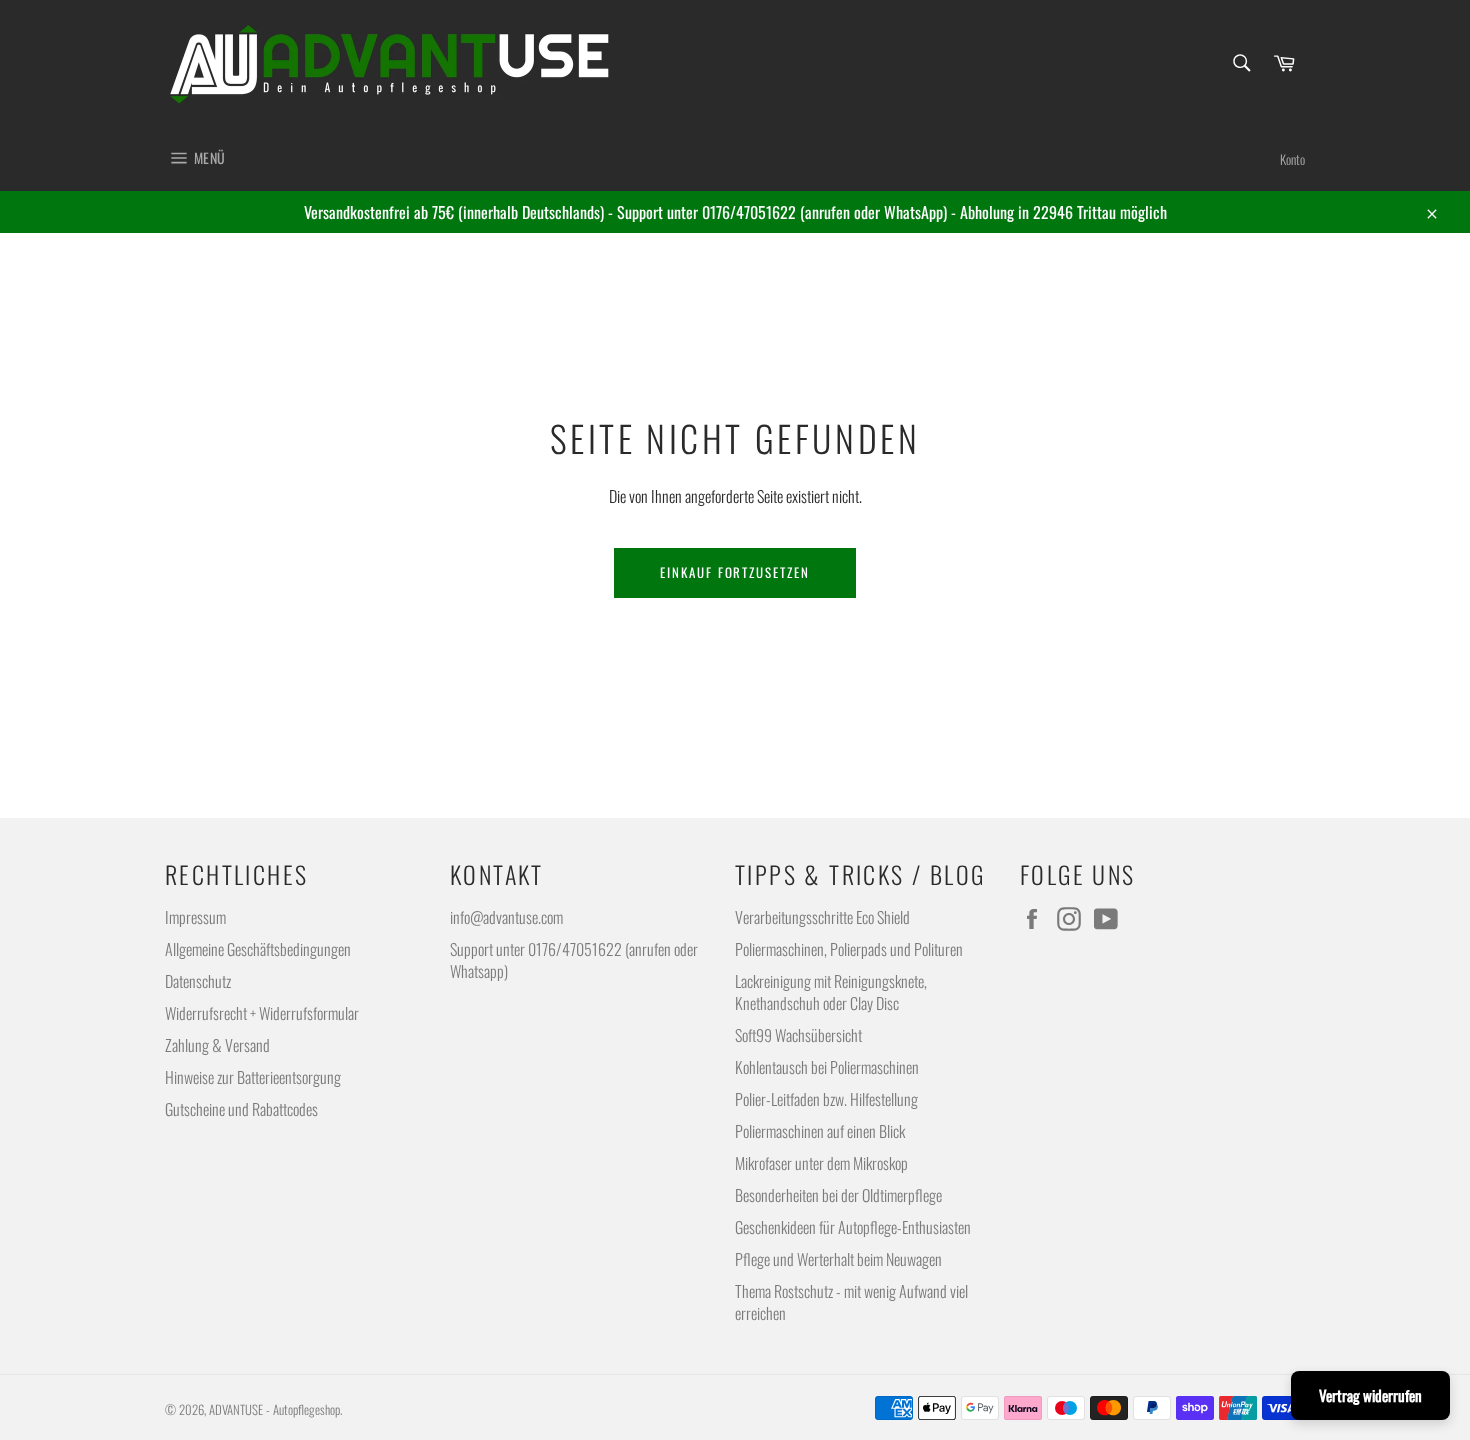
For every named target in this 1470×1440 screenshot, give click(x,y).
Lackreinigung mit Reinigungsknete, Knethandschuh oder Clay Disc (831, 992)
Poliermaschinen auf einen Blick (820, 1131)
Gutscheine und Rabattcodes (241, 1109)
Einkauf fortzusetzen (735, 572)
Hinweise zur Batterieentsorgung (253, 1077)
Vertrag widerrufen (1370, 1395)
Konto (1292, 159)
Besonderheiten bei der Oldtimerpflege (838, 1195)
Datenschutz (198, 981)
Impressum (195, 917)
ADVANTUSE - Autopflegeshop (274, 1409)
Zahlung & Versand (217, 1045)
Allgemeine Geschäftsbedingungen (258, 949)
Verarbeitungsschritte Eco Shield (822, 917)
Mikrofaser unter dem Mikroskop (821, 1163)
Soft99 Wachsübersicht (798, 1035)
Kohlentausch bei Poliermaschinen (827, 1067)
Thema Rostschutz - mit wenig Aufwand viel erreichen (851, 1302)
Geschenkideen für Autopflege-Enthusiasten (853, 1227)
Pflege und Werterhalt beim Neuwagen (838, 1259)
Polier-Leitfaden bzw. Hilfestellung (826, 1099)
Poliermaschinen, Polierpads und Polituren (849, 949)
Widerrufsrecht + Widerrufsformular (262, 1013)
